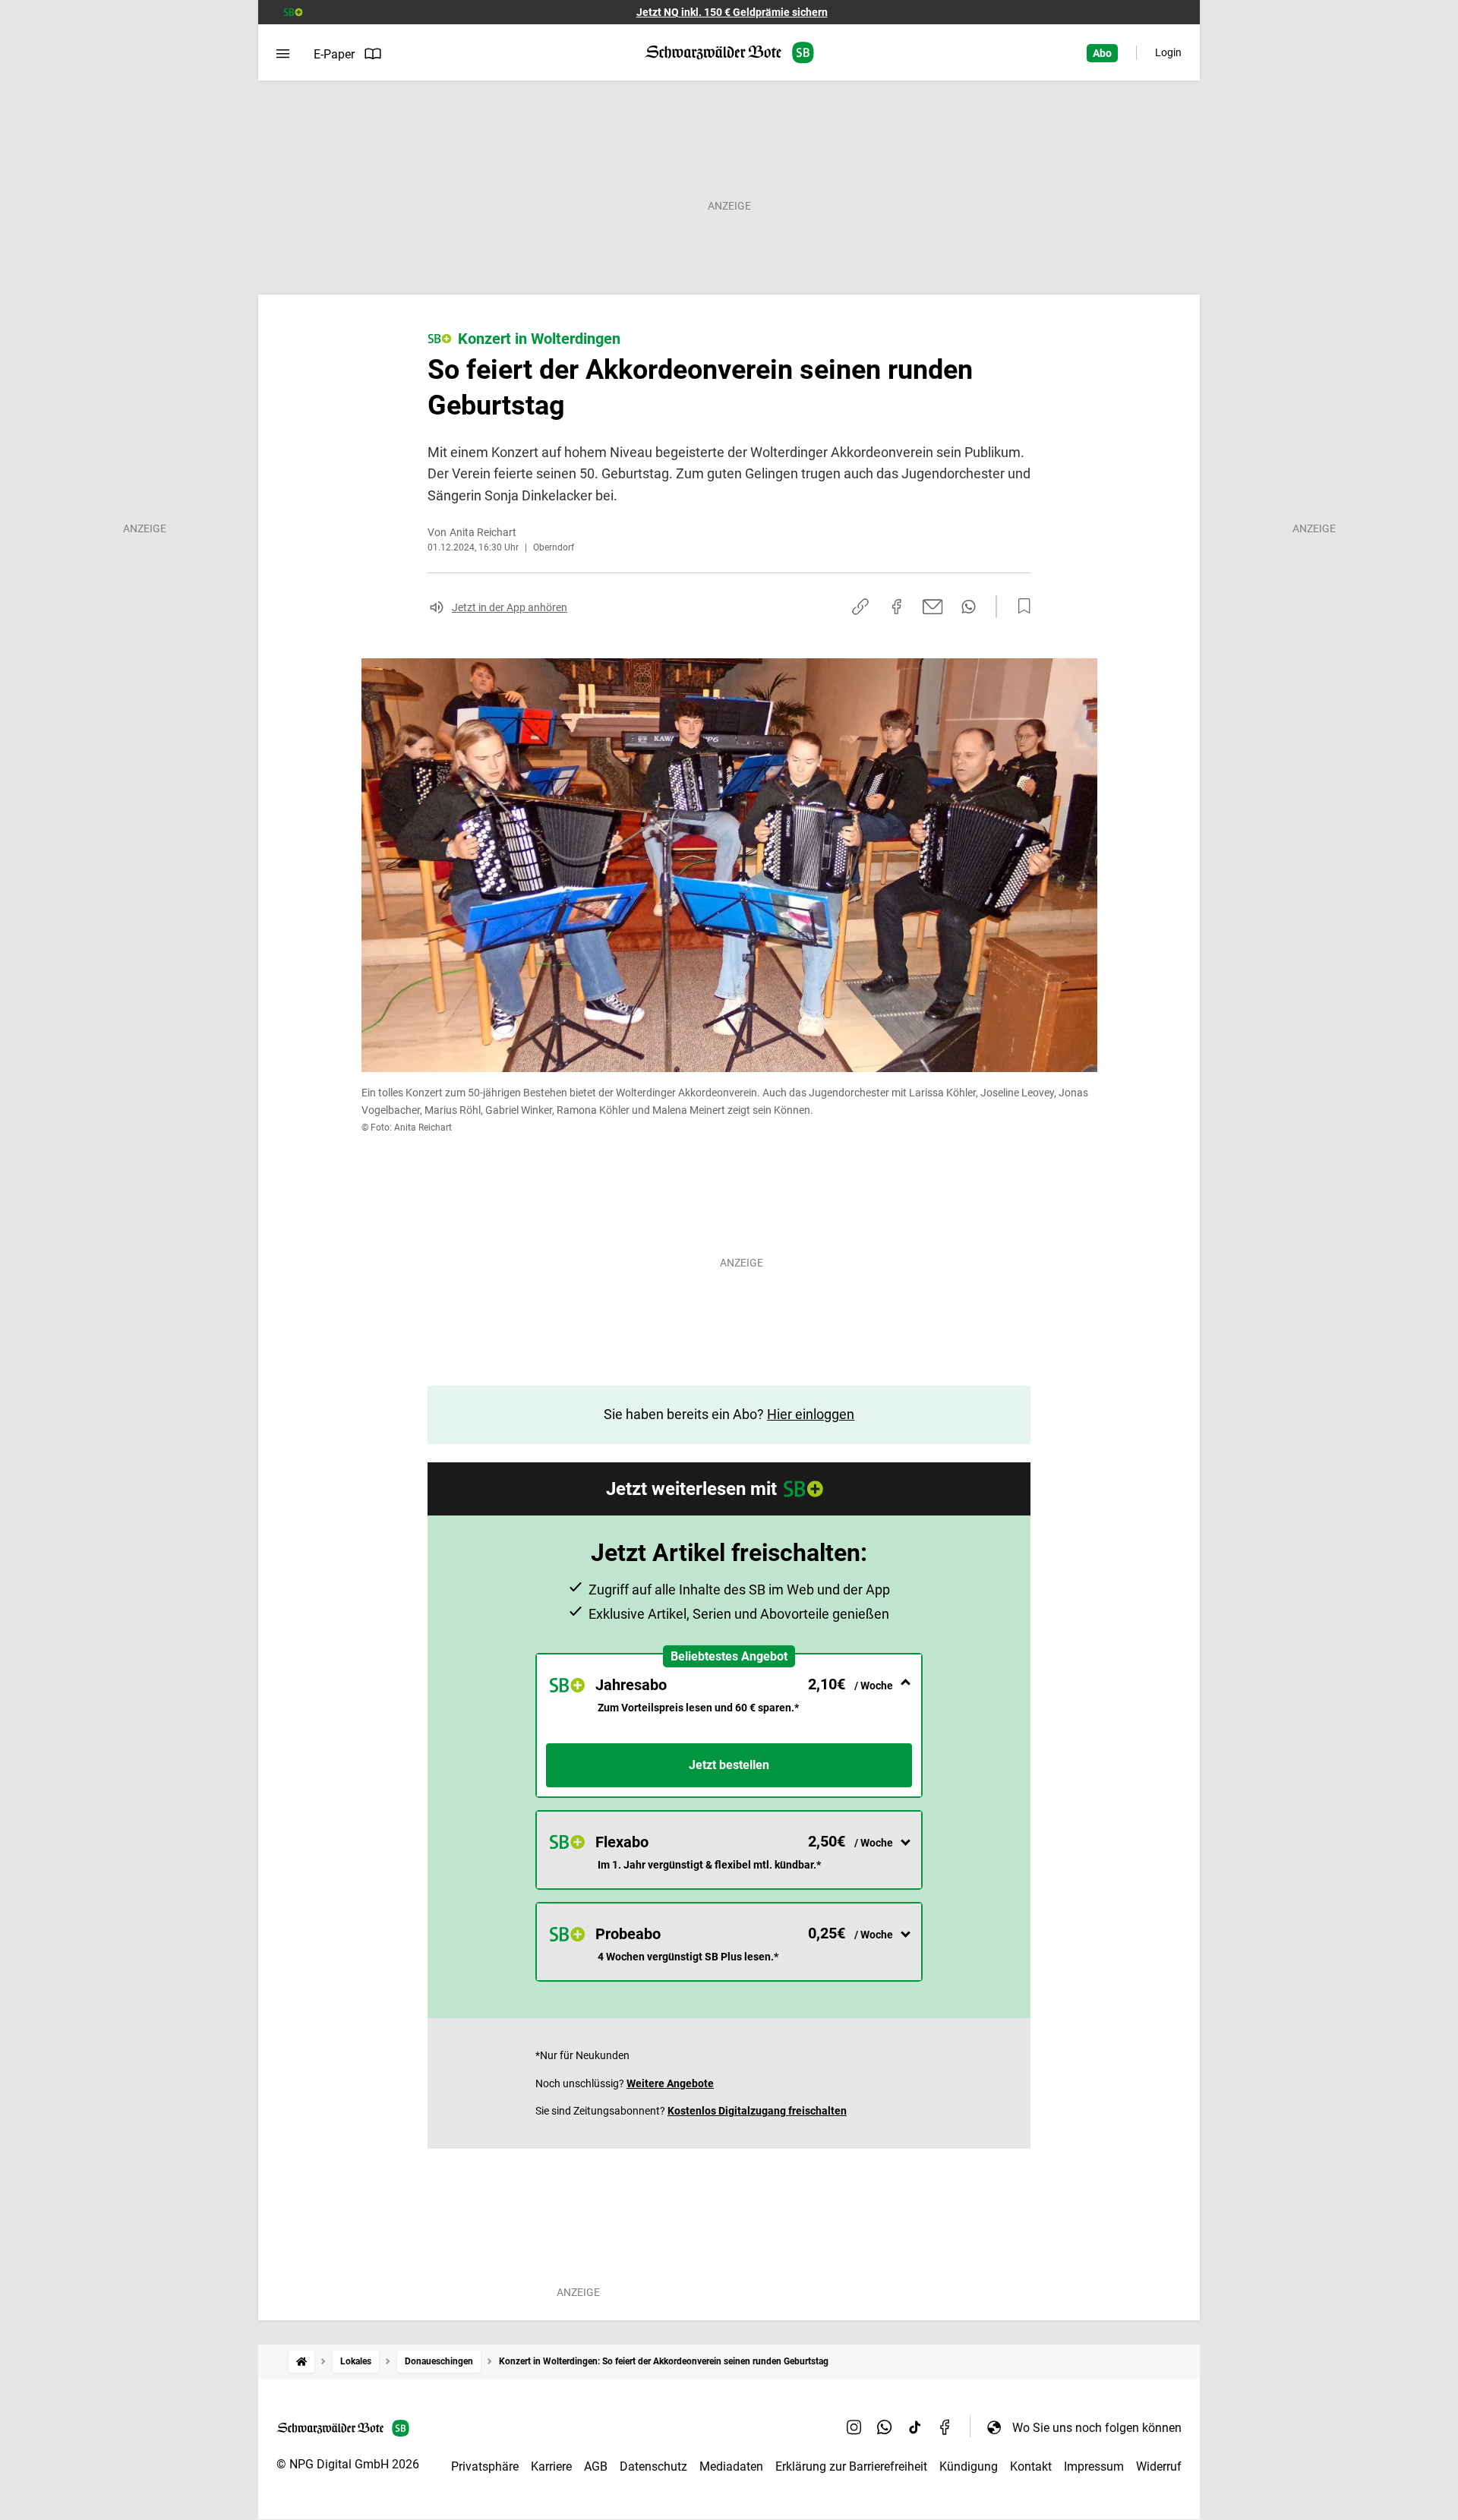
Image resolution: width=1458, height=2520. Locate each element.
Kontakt (1031, 2466)
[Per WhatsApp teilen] (969, 607)
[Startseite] (301, 2362)
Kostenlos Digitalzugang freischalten (757, 2111)
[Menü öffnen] (283, 54)
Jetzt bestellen (729, 1765)
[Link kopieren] (860, 607)
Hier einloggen (811, 1414)
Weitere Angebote (670, 2083)
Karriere (551, 2466)
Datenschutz (653, 2466)
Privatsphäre (485, 2466)
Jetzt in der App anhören (510, 607)
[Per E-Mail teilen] (933, 607)
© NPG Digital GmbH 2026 (348, 2464)
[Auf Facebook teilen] (897, 607)
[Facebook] (945, 2427)
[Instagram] (854, 2427)
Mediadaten (731, 2466)
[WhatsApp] (885, 2427)
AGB (596, 2466)
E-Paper (334, 54)
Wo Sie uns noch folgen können (1097, 2428)
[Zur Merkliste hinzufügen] (1020, 607)
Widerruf (1159, 2466)
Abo (1102, 53)
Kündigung (969, 2466)
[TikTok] (915, 2427)
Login (1168, 52)
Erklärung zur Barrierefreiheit (851, 2466)
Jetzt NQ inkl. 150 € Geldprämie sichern (732, 12)
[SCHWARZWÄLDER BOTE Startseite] (729, 53)
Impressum (1094, 2466)
